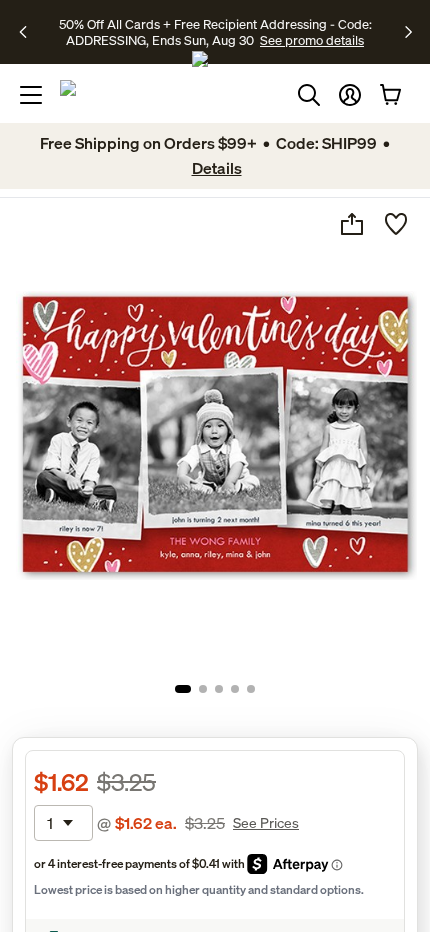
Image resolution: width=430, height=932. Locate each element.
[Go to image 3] (219, 689)
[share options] (352, 224)
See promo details (312, 40)
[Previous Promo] (29, 32)
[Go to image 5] (251, 689)
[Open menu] (31, 95)
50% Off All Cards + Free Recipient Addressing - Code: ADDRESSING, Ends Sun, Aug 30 (215, 32)
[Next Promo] (408, 32)
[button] (350, 95)
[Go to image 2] (203, 689)
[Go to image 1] (183, 689)
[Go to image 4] (235, 689)
